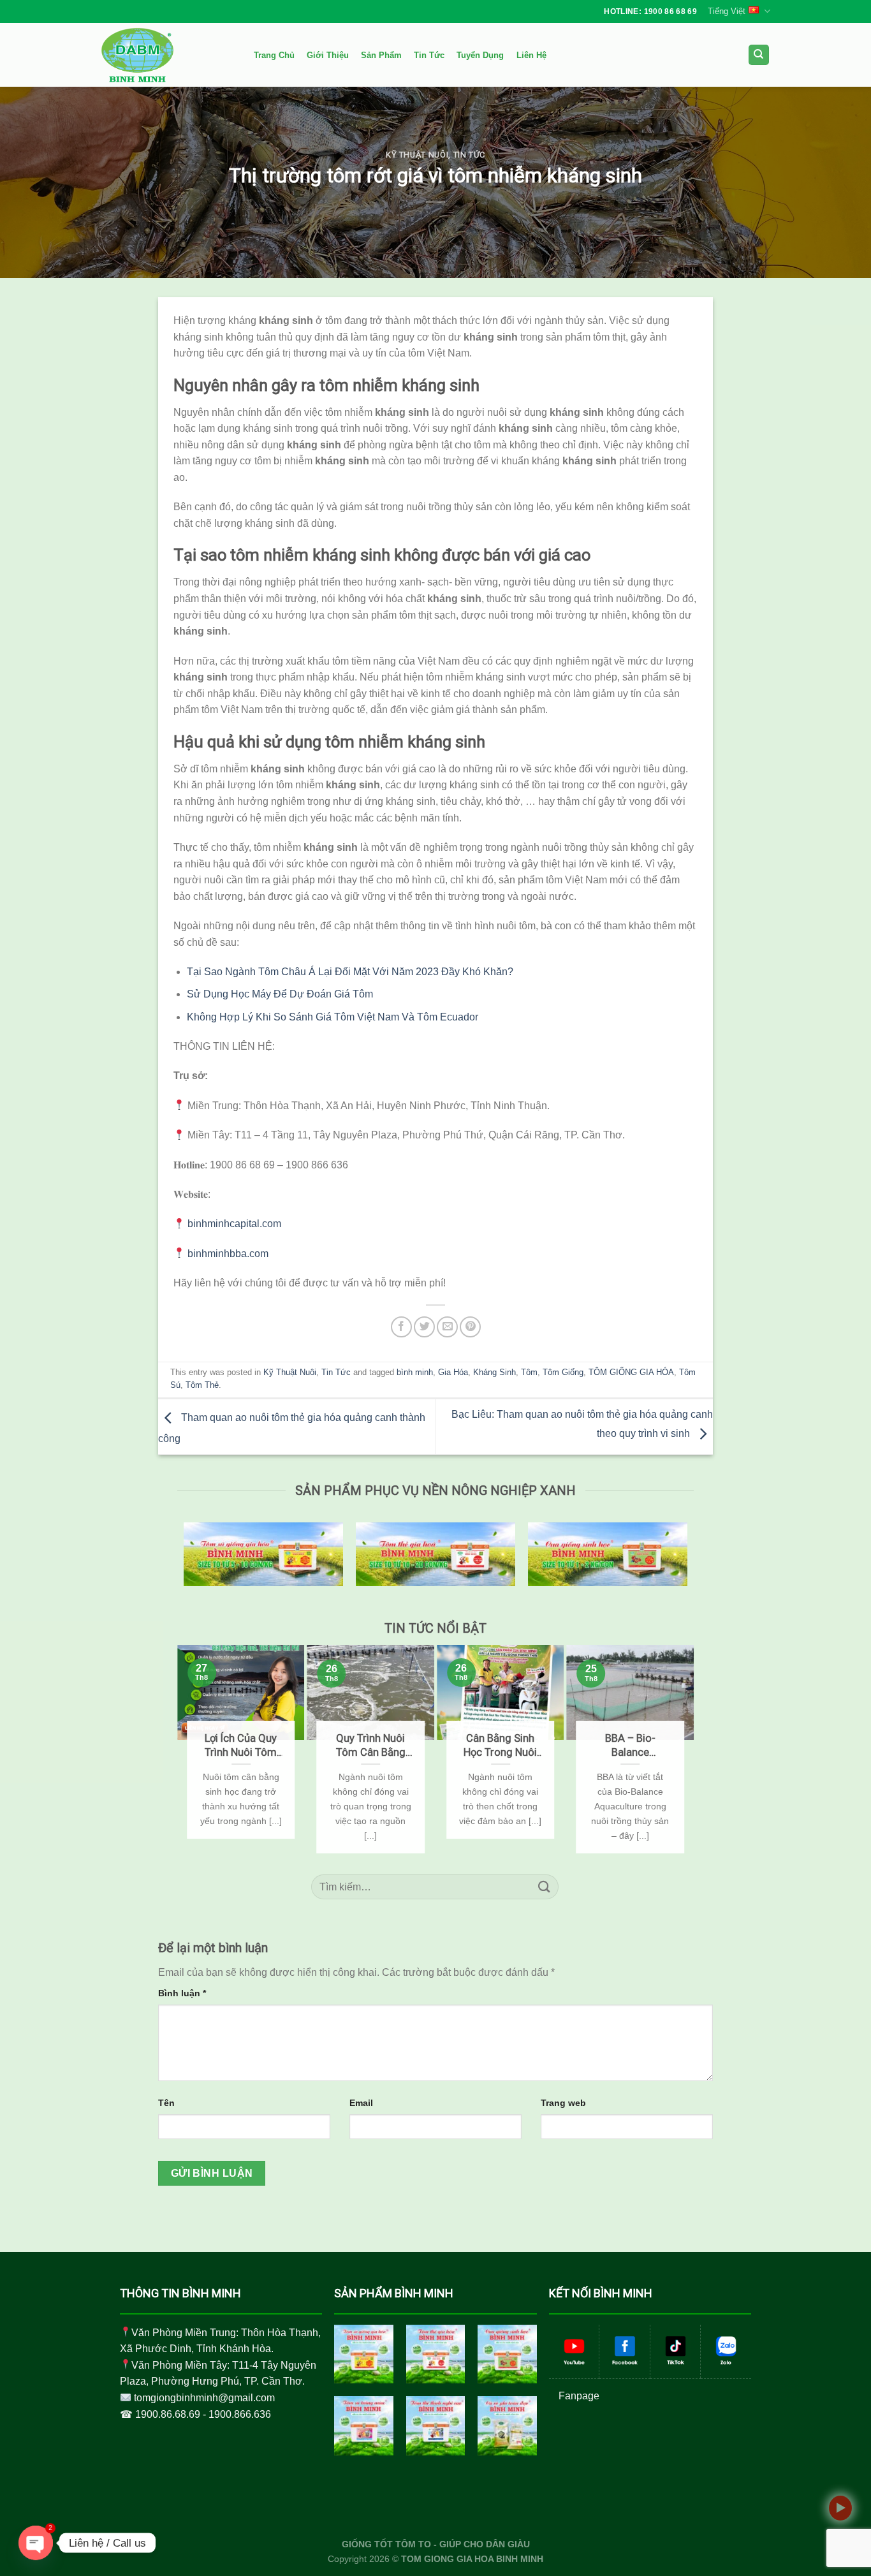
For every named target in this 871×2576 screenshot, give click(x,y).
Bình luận (182, 1993)
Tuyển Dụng (480, 55)
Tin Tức (429, 55)
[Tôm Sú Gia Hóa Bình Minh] (364, 2354)
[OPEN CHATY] (36, 2543)
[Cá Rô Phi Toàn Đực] (507, 2426)
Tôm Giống (563, 1372)
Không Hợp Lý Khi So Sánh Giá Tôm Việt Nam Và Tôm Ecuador (333, 1017)
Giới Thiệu (328, 55)
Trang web (563, 2103)
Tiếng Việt (727, 11)
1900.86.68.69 (168, 2414)
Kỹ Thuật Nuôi (417, 155)
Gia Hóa (453, 1372)
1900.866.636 (240, 2414)
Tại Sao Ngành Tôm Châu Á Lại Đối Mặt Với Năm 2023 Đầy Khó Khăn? (350, 972)
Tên (166, 2103)
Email (361, 2103)
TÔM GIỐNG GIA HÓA (631, 1372)
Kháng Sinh (494, 1372)
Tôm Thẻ (202, 1385)
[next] (688, 1749)
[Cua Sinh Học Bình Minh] (507, 2354)
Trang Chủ (274, 55)
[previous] (183, 1749)
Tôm (529, 1372)
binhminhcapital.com (234, 1224)
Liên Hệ (531, 55)
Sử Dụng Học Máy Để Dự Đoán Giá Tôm (280, 994)
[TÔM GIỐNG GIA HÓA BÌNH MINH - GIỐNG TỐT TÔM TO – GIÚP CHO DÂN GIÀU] (165, 55)
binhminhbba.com (228, 1254)
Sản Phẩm (381, 55)
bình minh (415, 1372)
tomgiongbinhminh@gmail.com (204, 2398)
